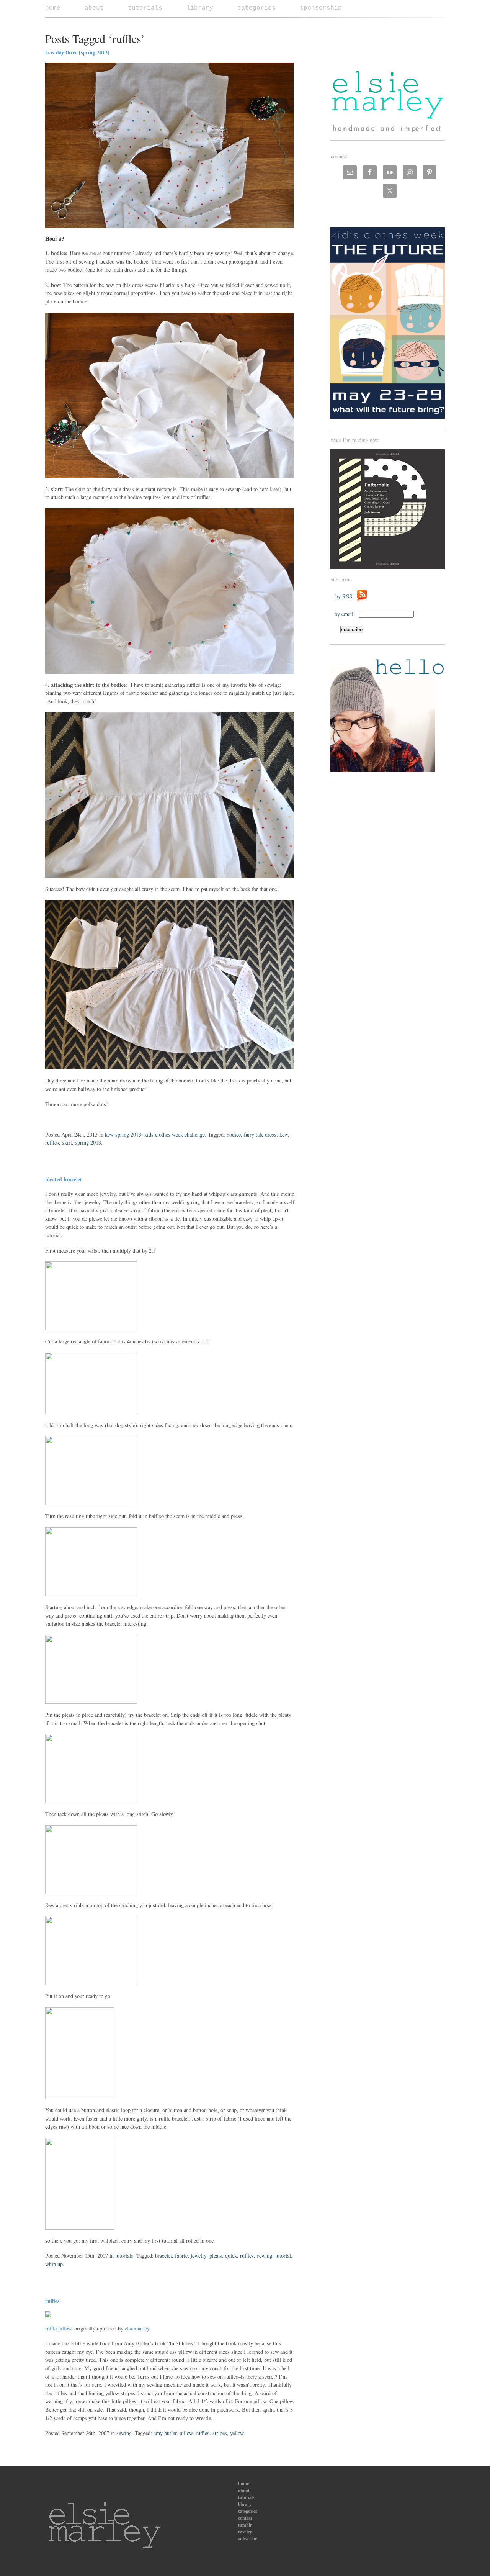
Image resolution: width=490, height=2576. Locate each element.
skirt (67, 1142)
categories (256, 8)
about (94, 8)
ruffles (52, 1142)
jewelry (198, 2256)
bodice (234, 1134)
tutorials (145, 8)
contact (245, 2518)
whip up (54, 2264)
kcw (284, 1134)
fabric (181, 2256)
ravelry (245, 2532)
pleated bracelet (64, 1179)
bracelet (163, 2256)
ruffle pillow (58, 2328)
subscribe (247, 2539)
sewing (265, 2256)
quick (231, 2256)
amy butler (165, 2433)
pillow (186, 2433)
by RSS (346, 596)
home (53, 8)
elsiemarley (137, 2328)
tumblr (245, 2525)
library (200, 8)
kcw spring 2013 (123, 1134)
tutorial (283, 2256)
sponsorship (321, 8)
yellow (237, 2433)
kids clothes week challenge (175, 1134)
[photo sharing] (48, 2315)
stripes (220, 2433)
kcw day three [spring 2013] (77, 52)
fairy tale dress (260, 1134)
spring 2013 (88, 1142)
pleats (216, 2256)
